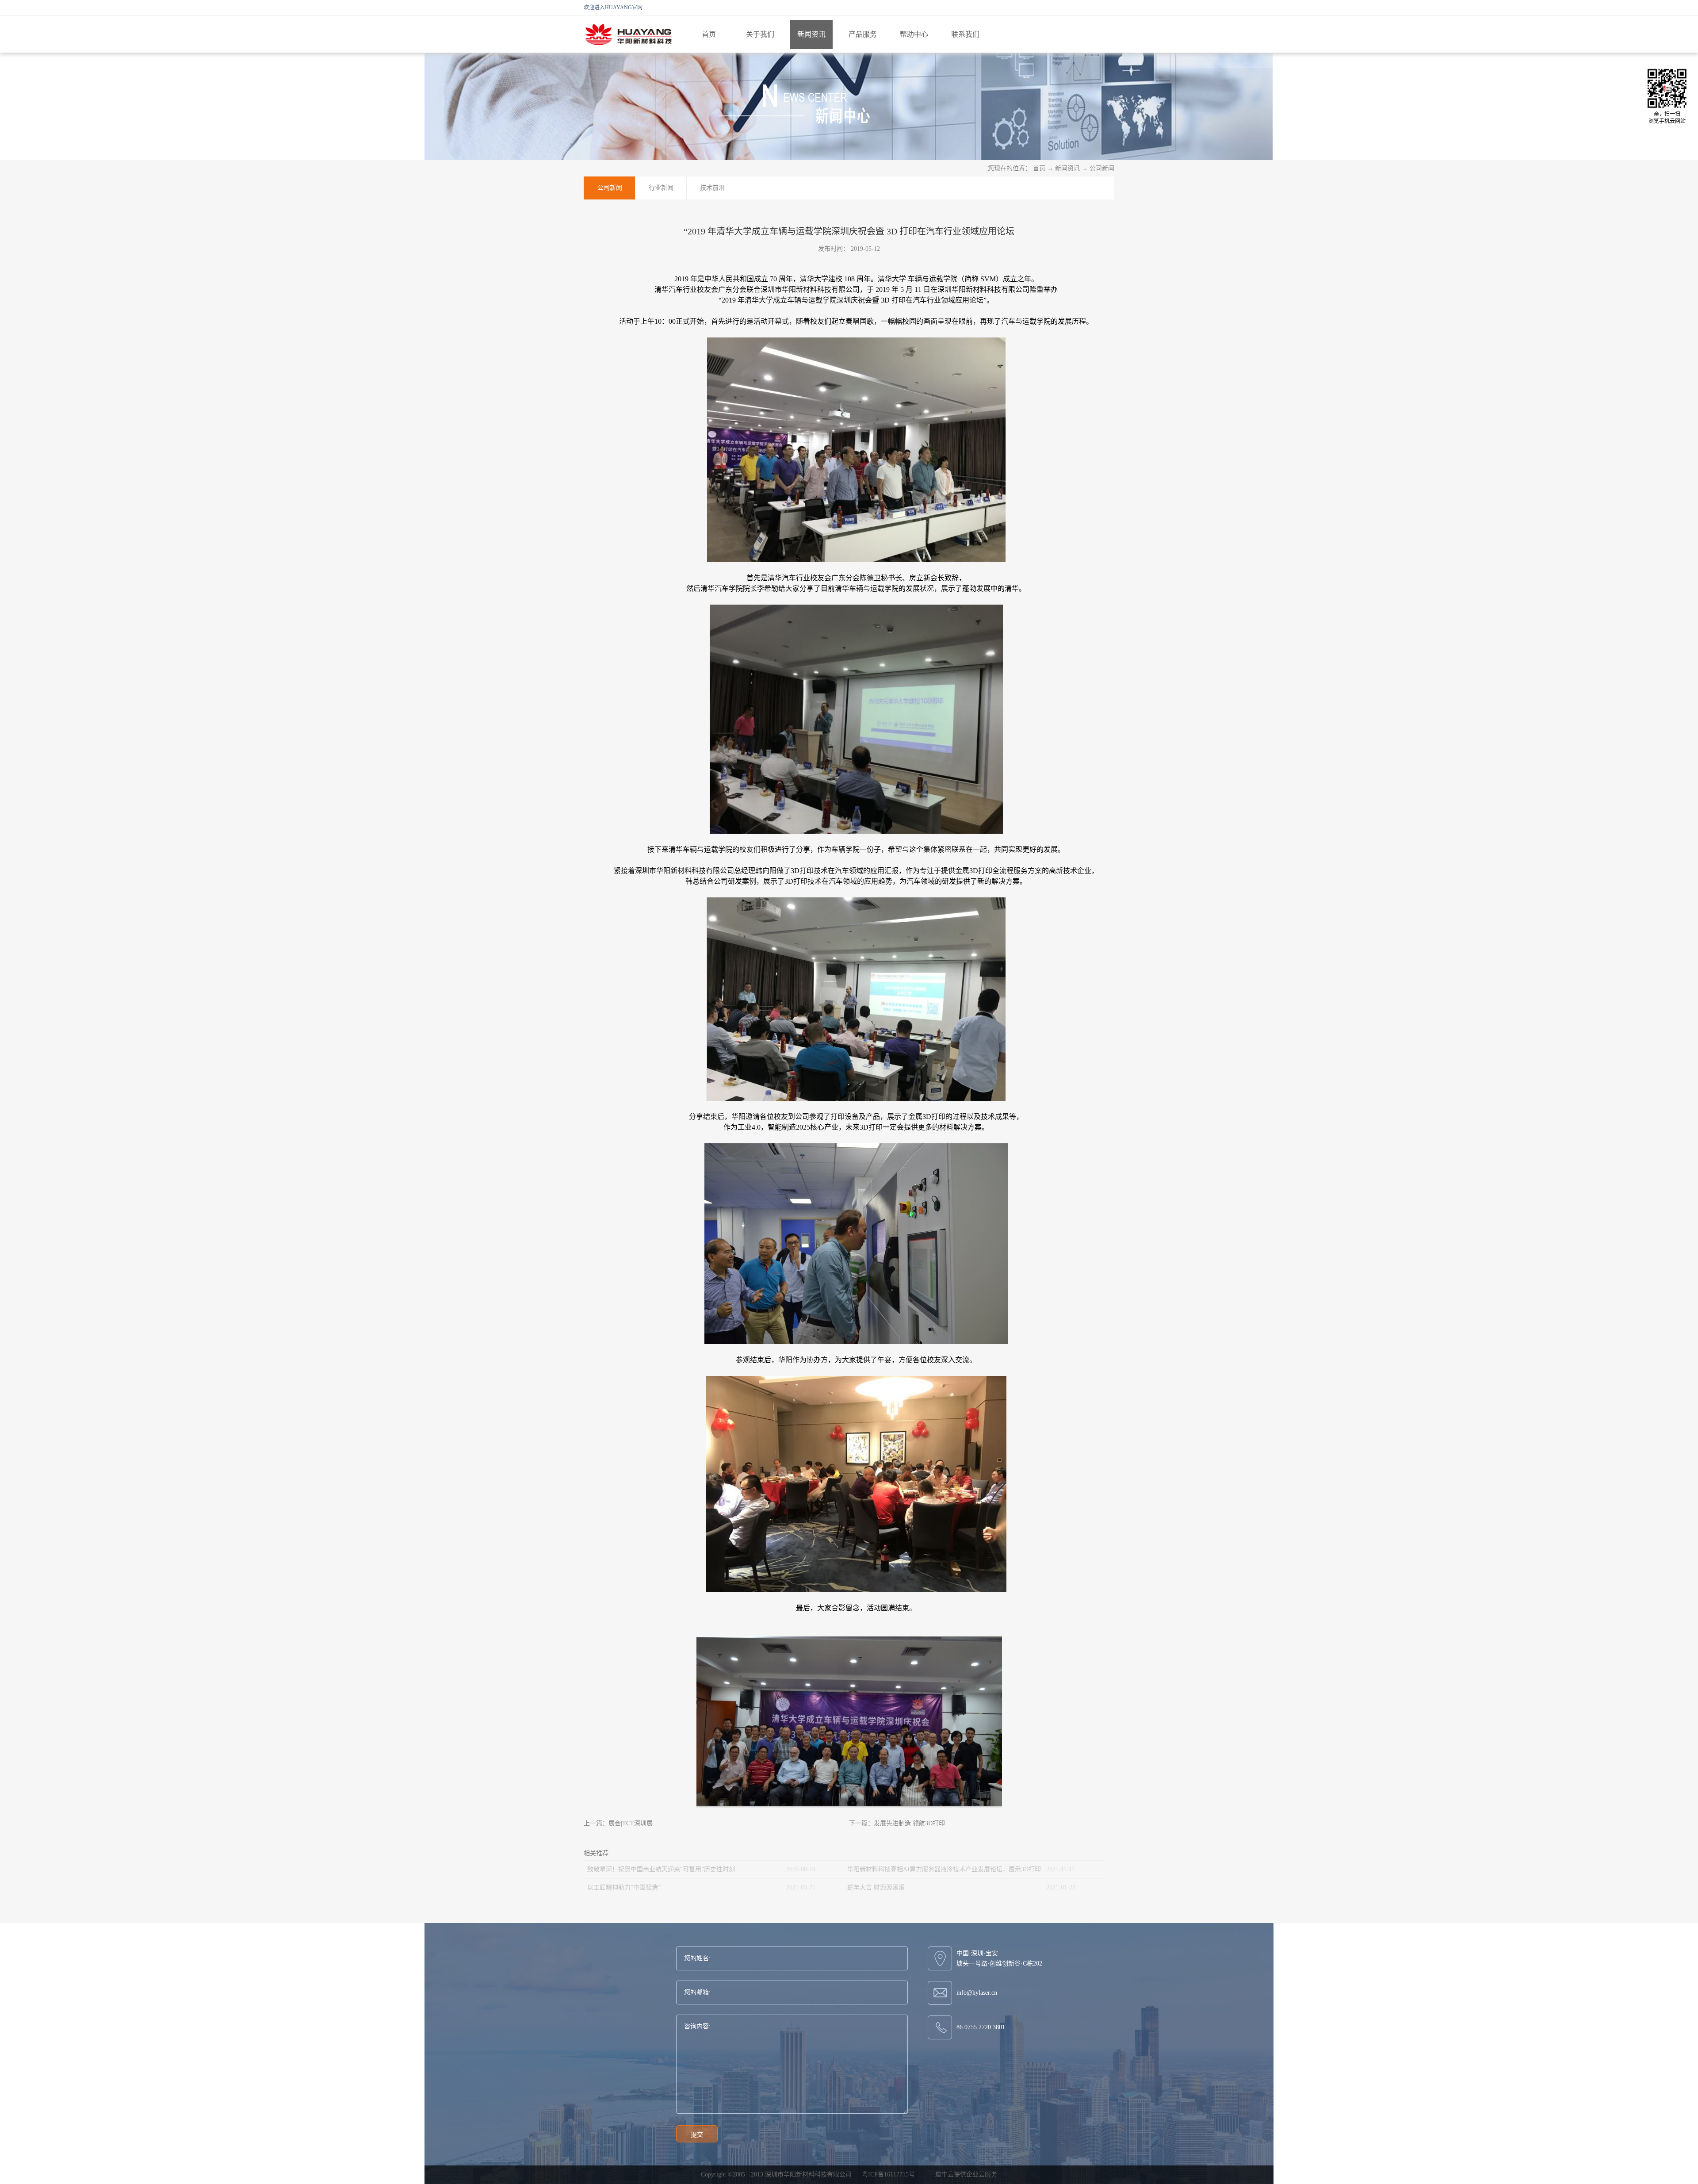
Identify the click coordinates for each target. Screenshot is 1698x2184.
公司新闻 (1102, 168)
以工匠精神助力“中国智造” (624, 1887)
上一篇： (618, 1823)
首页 (709, 34)
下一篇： (897, 1823)
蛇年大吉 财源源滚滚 (876, 1887)
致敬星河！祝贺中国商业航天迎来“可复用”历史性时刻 (661, 1869)
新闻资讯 (1067, 168)
